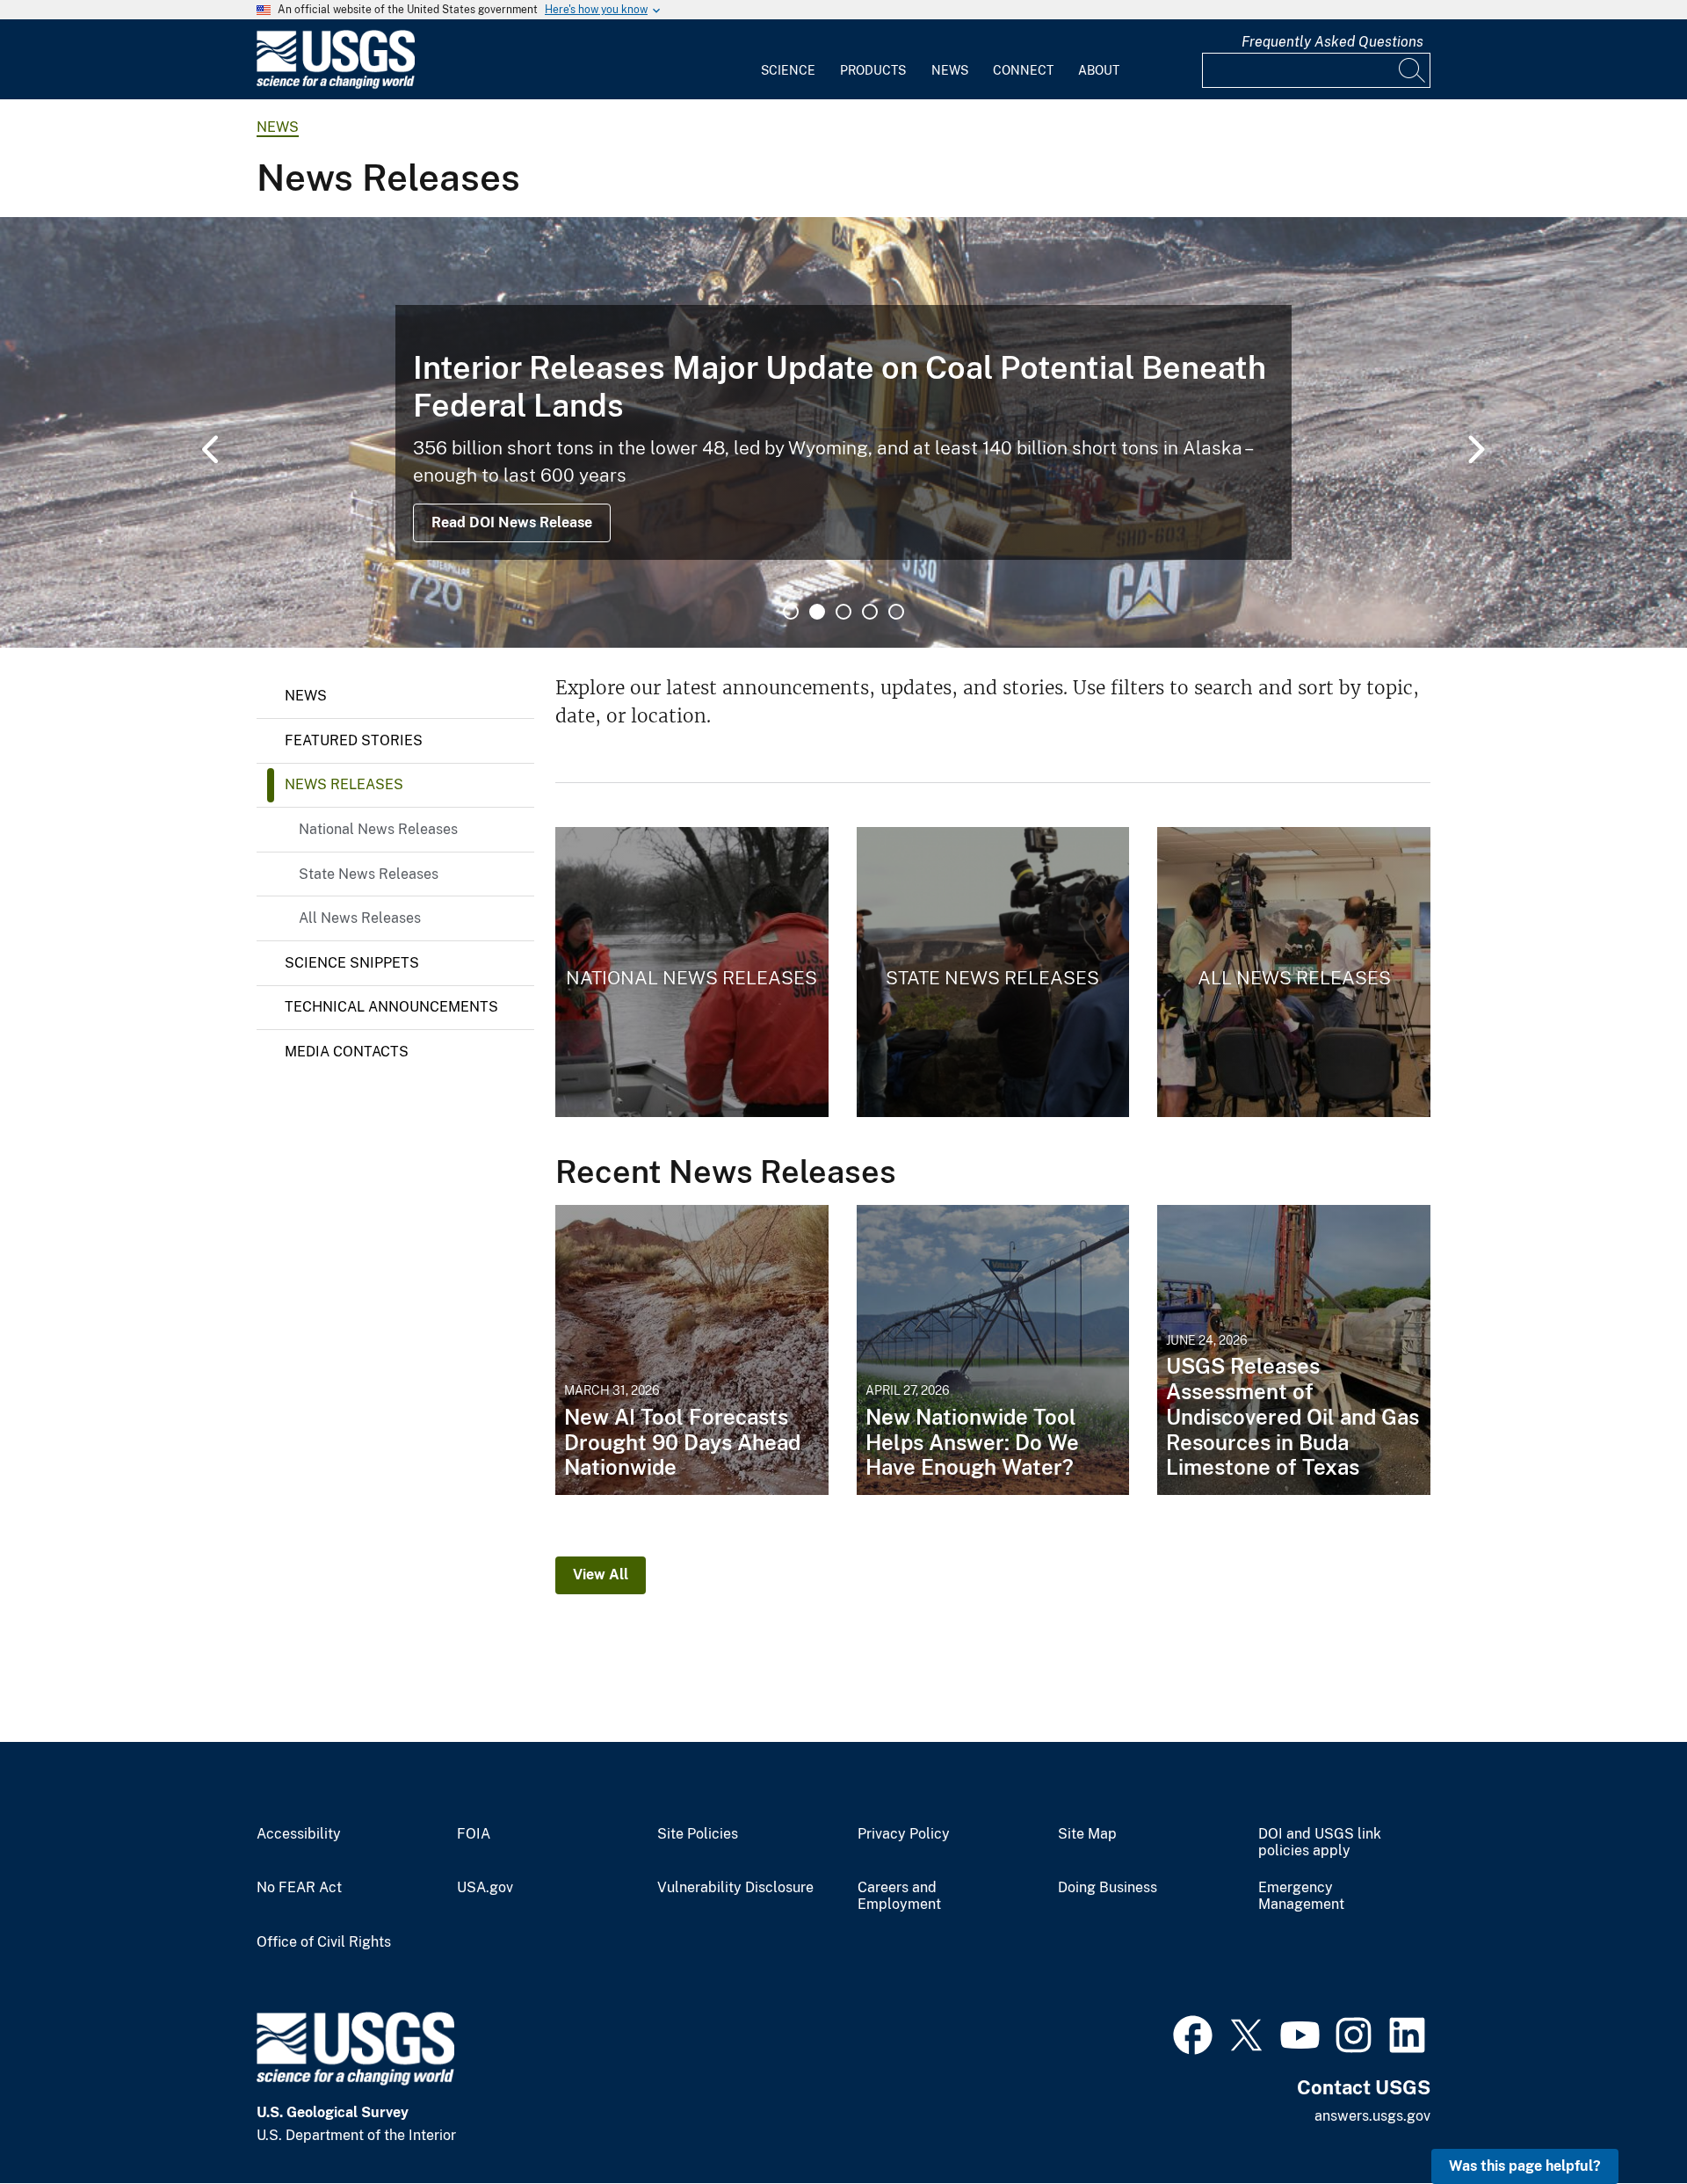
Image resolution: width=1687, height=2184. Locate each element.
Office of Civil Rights (324, 1942)
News (950, 70)
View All (601, 1575)
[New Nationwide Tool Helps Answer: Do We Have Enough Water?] (993, 1350)
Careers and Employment (899, 1896)
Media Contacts (347, 1052)
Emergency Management (1301, 1896)
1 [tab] (791, 612)
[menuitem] (788, 60)
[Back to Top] (1623, 2120)
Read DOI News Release (512, 522)
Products (873, 70)
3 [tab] (843, 612)
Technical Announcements (391, 1007)
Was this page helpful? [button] (1525, 2166)
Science (788, 70)
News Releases (344, 784)
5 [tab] (896, 612)
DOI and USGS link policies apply (1320, 1843)
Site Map (1087, 1834)
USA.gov (485, 1888)
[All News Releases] (1294, 972)
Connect (1023, 70)
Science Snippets (352, 963)
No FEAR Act (299, 1888)
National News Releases (378, 829)
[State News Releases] (993, 972)
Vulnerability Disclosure (735, 1888)
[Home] (336, 85)
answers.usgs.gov (1372, 2116)
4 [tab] (870, 612)
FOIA (474, 1834)
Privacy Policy (904, 1834)
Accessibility (299, 1834)
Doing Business (1108, 1888)
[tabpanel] (843, 432)
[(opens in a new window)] (1193, 2033)
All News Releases (360, 918)
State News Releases (369, 874)
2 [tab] (817, 612)
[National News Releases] (692, 972)
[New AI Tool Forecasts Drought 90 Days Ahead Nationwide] (692, 1350)
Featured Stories (354, 740)
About (1099, 70)
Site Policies (698, 1834)
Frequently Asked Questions (1332, 42)
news (278, 127)
